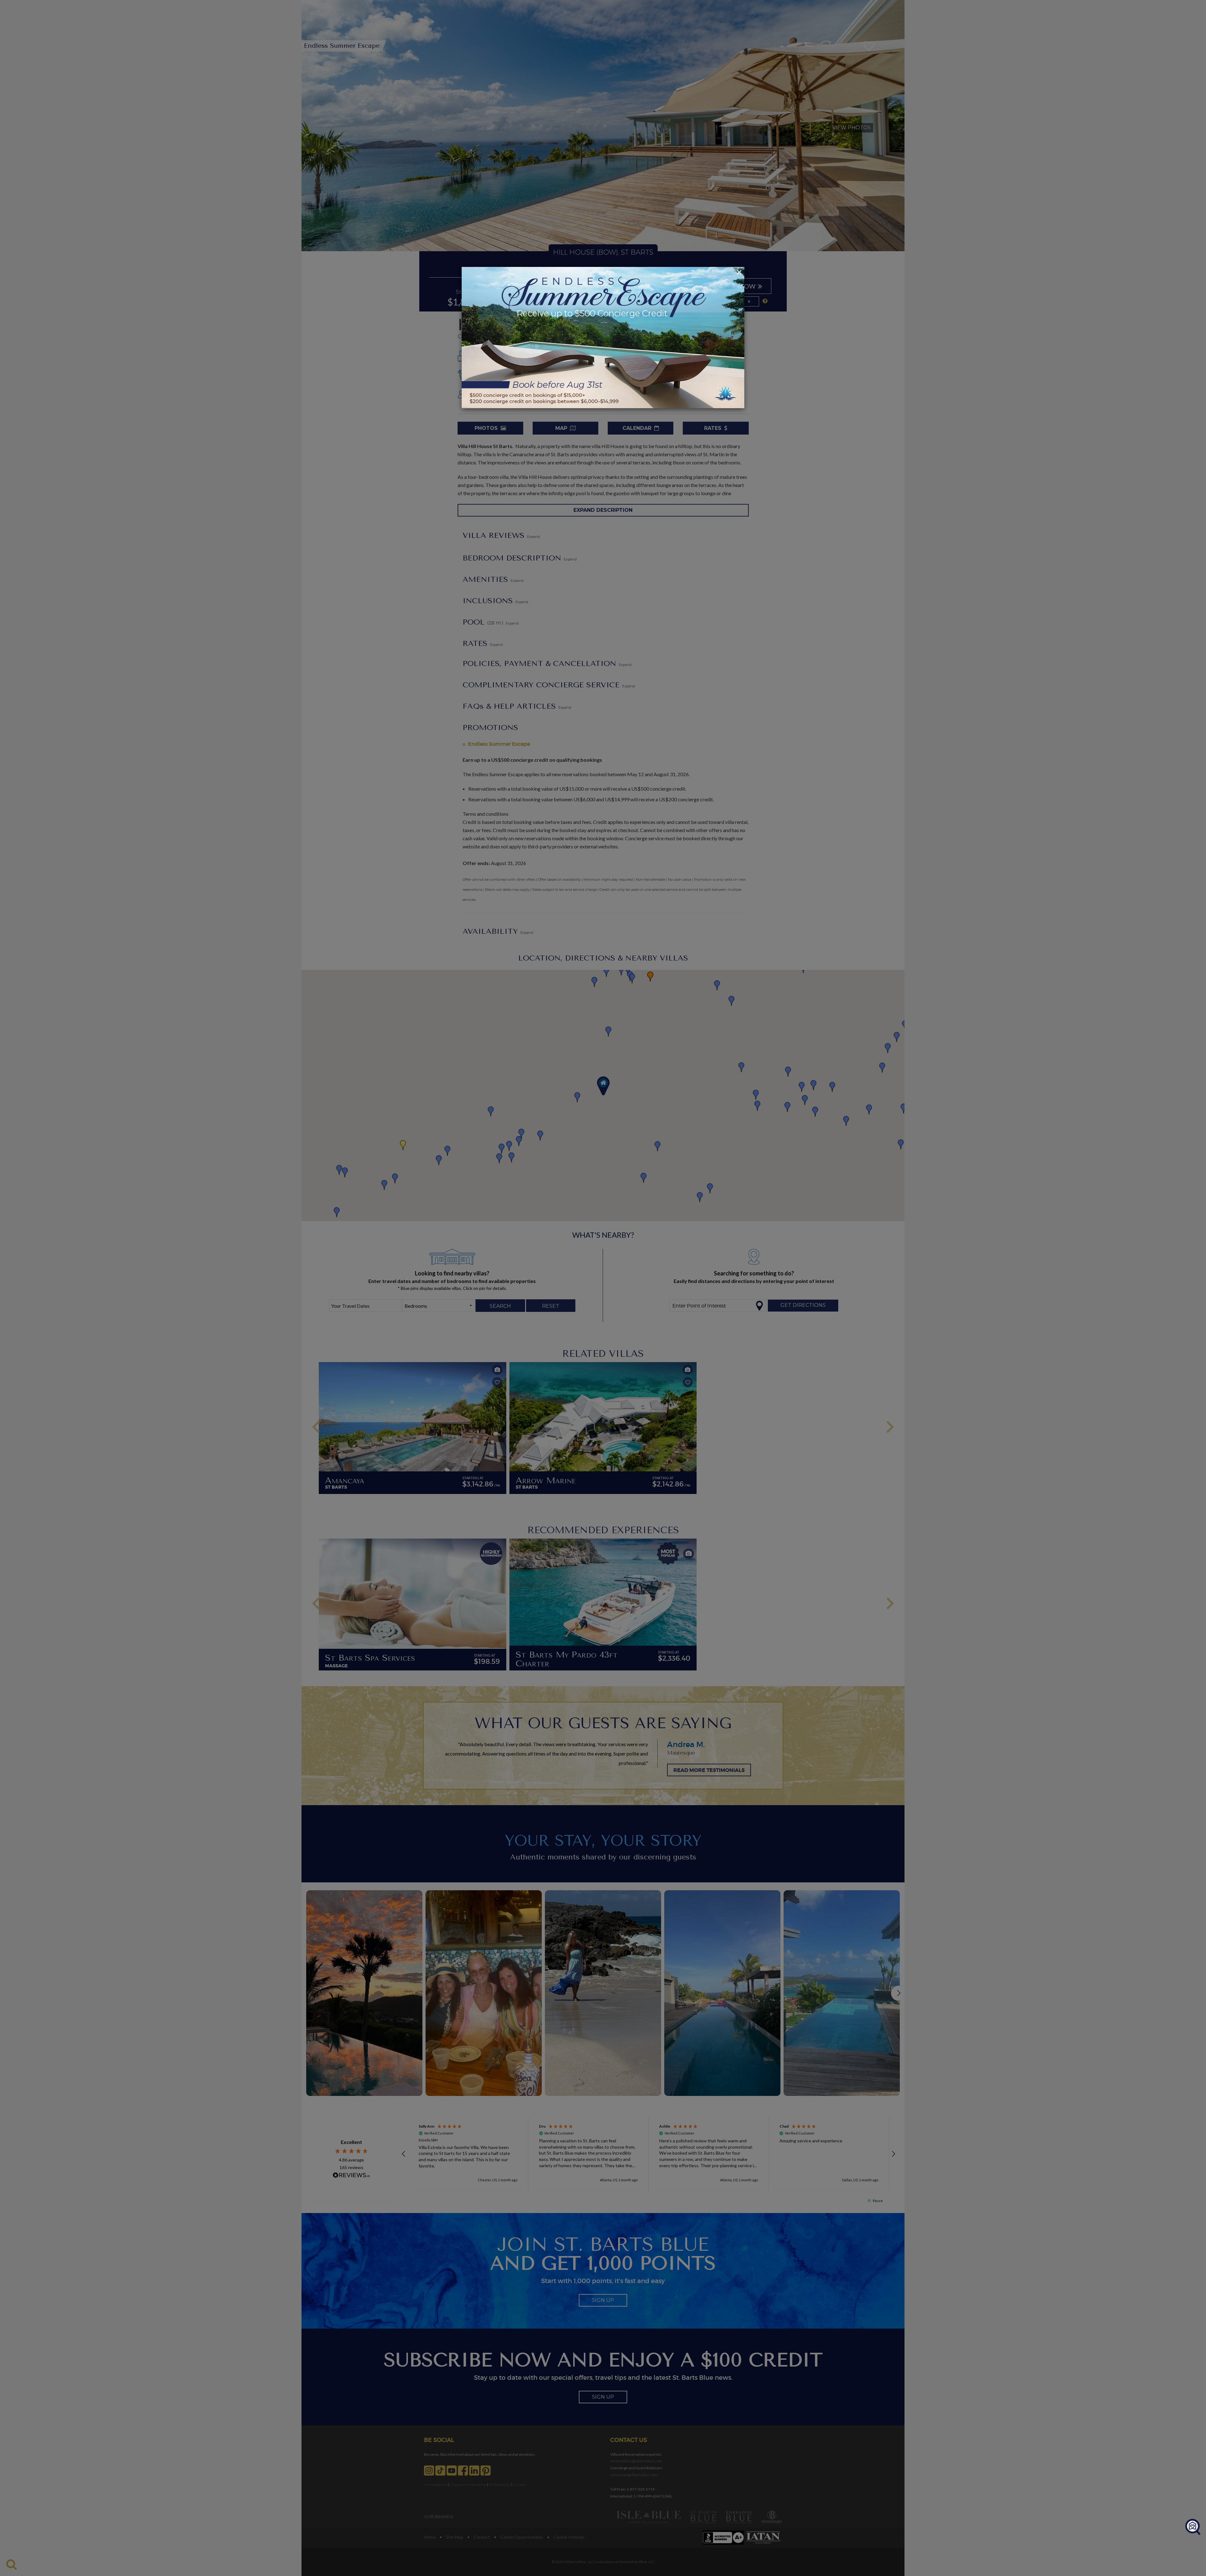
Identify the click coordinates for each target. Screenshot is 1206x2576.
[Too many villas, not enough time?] (1193, 2527)
